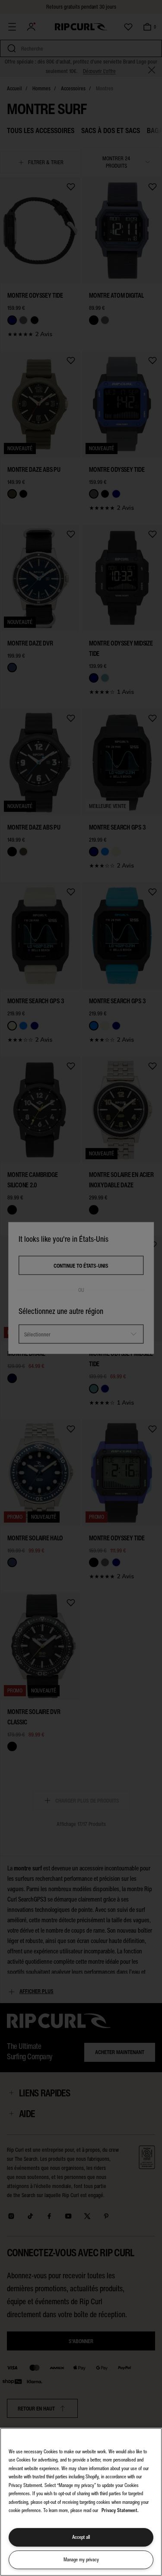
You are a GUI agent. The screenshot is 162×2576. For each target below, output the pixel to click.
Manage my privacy (81, 2560)
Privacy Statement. (120, 2510)
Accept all (81, 2537)
